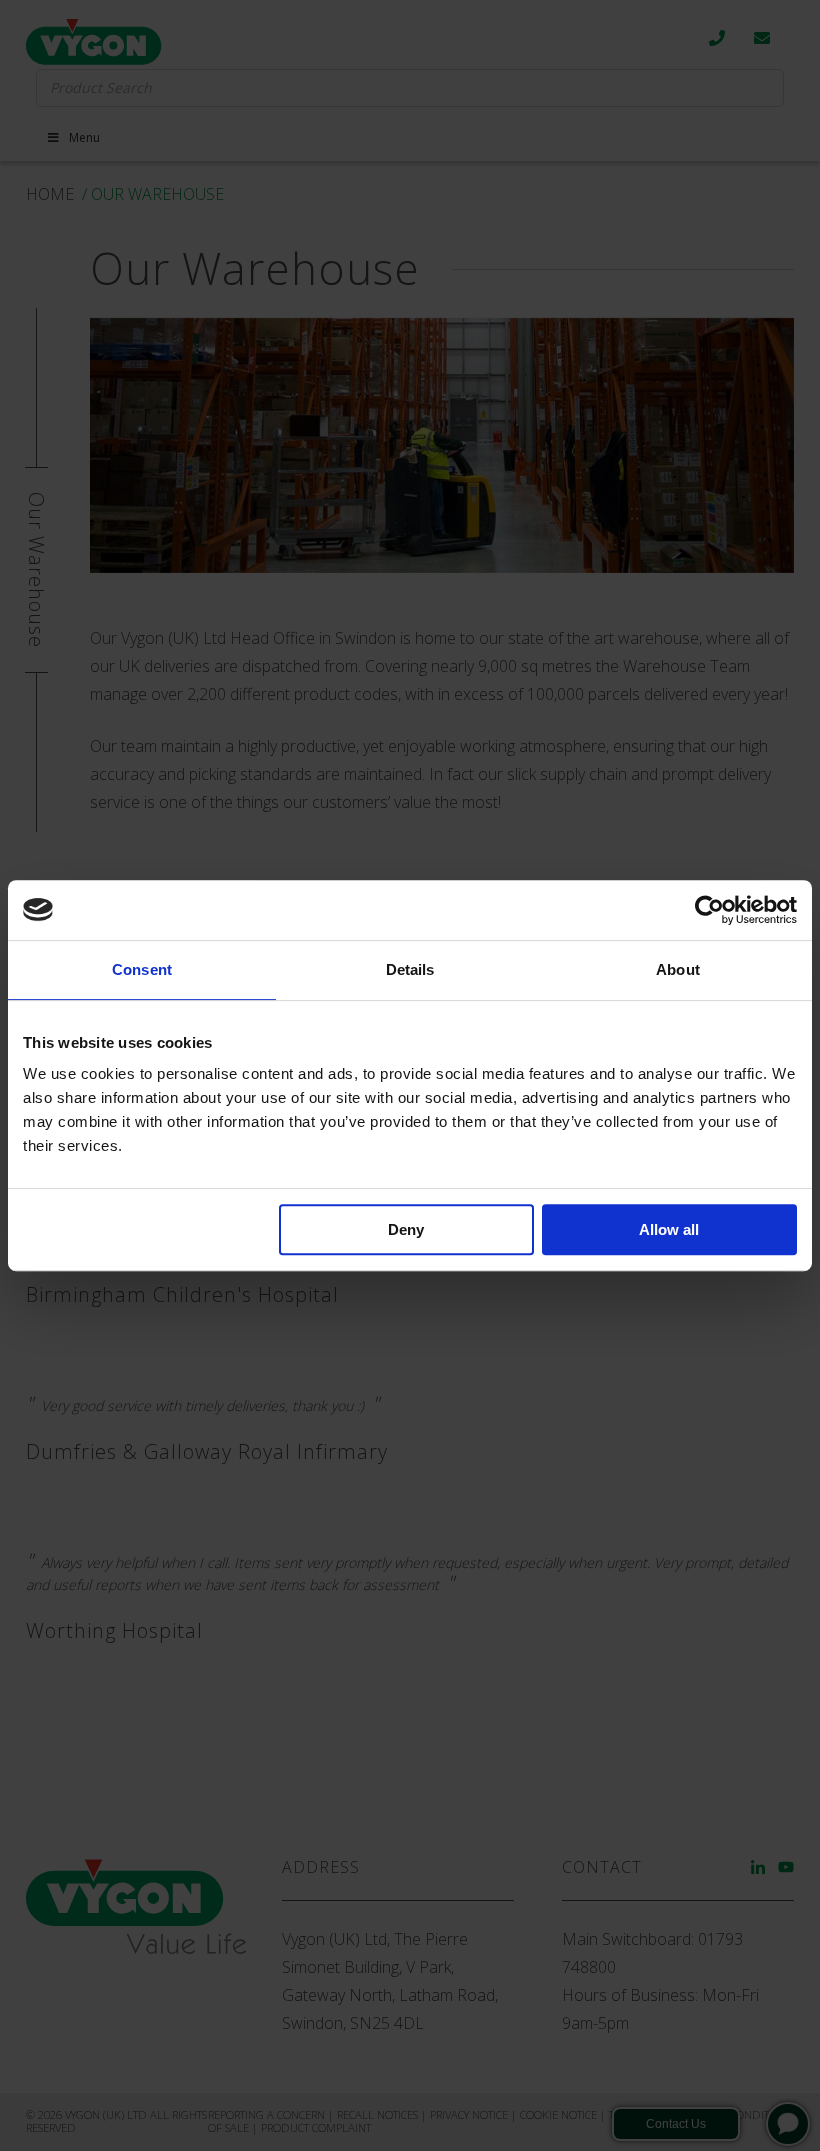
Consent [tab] (142, 969)
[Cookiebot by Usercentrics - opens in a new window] (709, 910)
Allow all (669, 1229)
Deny (406, 1229)
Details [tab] (410, 969)
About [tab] (678, 969)
